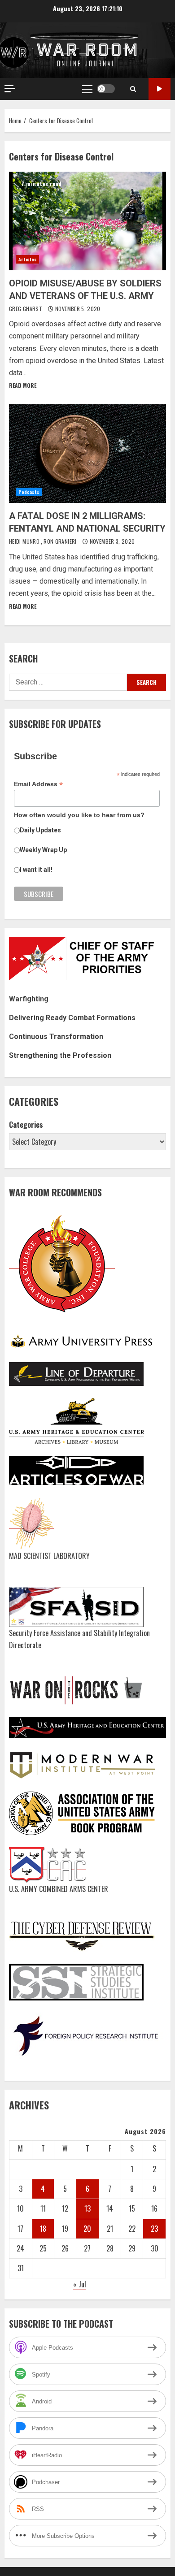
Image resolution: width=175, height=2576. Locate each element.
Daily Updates (40, 830)
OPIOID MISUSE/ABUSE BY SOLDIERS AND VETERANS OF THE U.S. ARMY (87, 221)
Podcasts (29, 492)
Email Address (38, 784)
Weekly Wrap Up (43, 850)
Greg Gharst (26, 309)
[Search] (133, 89)
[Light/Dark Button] (106, 89)
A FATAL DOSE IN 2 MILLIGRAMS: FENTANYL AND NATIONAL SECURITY (87, 454)
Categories (26, 1125)
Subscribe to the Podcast (160, 89)
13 (87, 2208)
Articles (27, 259)
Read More (23, 385)
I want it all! (36, 870)
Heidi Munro (25, 541)
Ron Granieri (61, 541)
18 (43, 2229)
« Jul (80, 2284)
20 (87, 2229)
